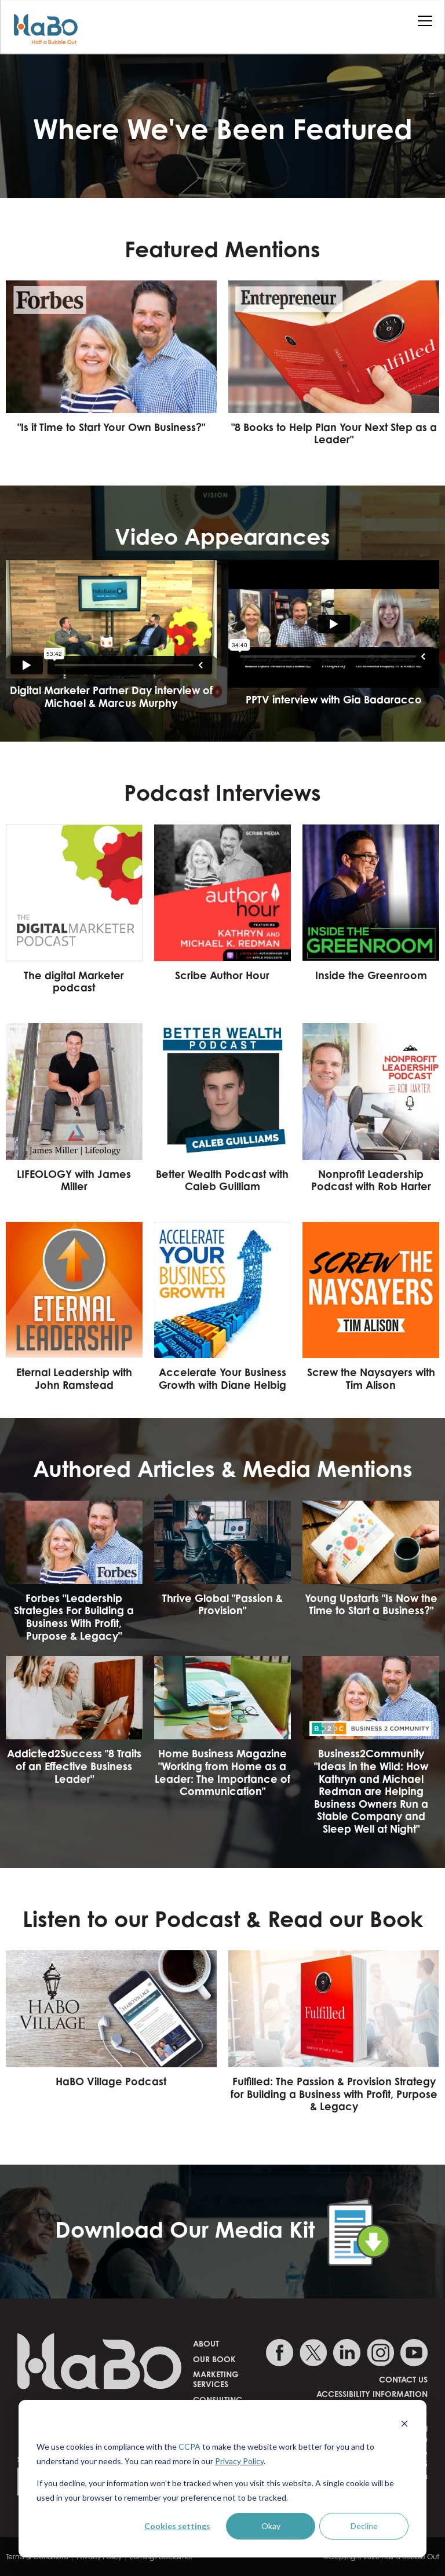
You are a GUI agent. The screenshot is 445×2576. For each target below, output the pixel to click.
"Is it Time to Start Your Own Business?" (111, 427)
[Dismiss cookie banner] (404, 2425)
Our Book (214, 2359)
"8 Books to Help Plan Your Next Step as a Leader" (334, 433)
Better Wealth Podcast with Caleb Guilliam (222, 1180)
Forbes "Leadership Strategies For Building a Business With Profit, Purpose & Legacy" (74, 1617)
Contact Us (403, 2379)
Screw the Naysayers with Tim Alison (371, 1378)
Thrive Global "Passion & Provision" (222, 1604)
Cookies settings (177, 2526)
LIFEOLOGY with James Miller (74, 1180)
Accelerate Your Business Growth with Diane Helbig (222, 1378)
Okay (271, 2526)
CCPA (189, 2447)
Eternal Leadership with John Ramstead (74, 1378)
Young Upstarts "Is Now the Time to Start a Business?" (371, 1604)
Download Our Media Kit (191, 2230)
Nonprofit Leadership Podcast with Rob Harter (371, 1180)
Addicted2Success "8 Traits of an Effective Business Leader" (74, 1766)
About (206, 2343)
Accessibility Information (372, 2394)
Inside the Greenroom (371, 975)
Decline (364, 2526)
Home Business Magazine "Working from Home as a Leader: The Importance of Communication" (222, 1772)
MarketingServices (216, 2379)
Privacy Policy (239, 2461)
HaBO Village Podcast (111, 2081)
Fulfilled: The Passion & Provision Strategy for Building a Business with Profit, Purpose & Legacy (334, 2094)
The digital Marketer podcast (74, 981)
